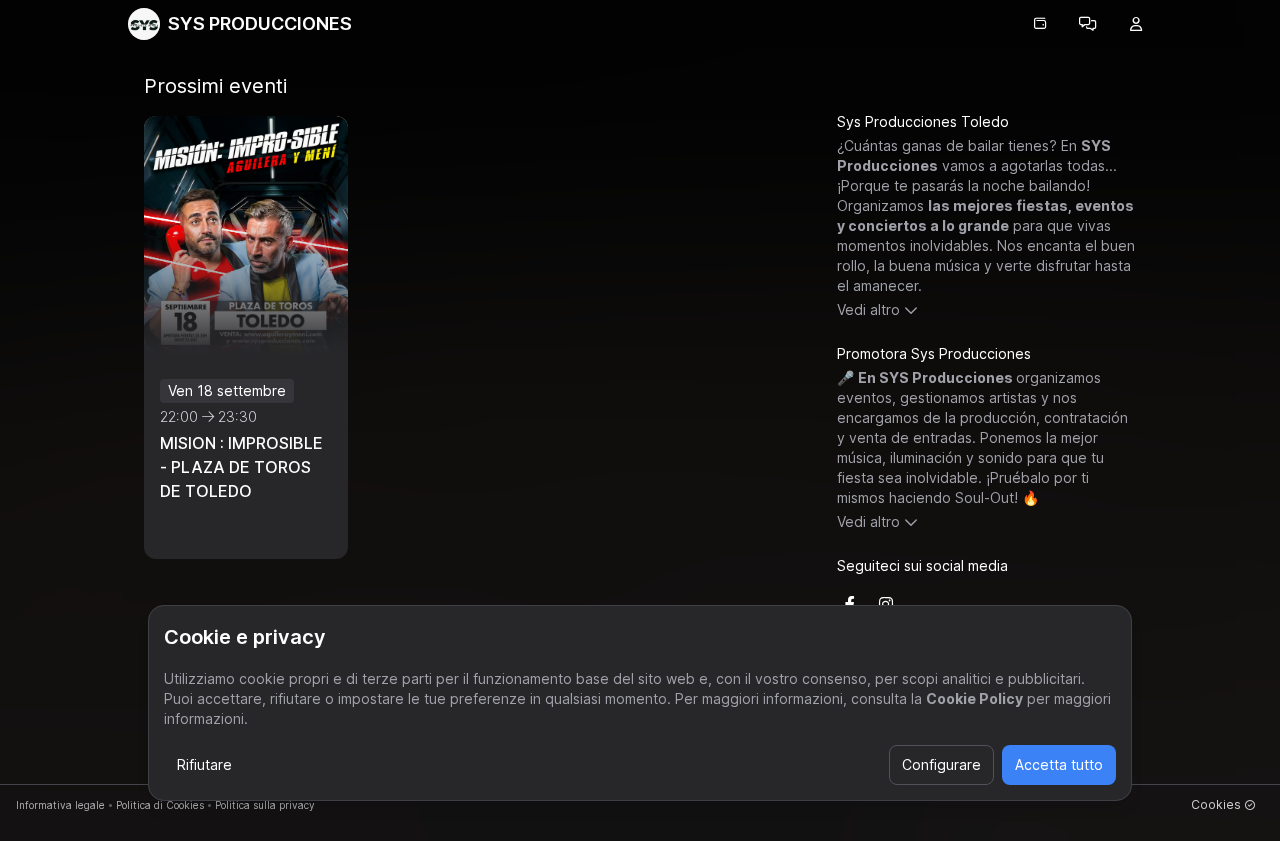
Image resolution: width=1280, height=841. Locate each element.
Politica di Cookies (160, 805)
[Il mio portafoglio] (1040, 24)
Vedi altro (868, 309)
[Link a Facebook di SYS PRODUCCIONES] (850, 604)
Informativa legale (60, 805)
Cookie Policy (974, 698)
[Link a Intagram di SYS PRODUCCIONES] (886, 604)
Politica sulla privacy (265, 805)
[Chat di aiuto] (1088, 24)
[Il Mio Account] (1136, 24)
